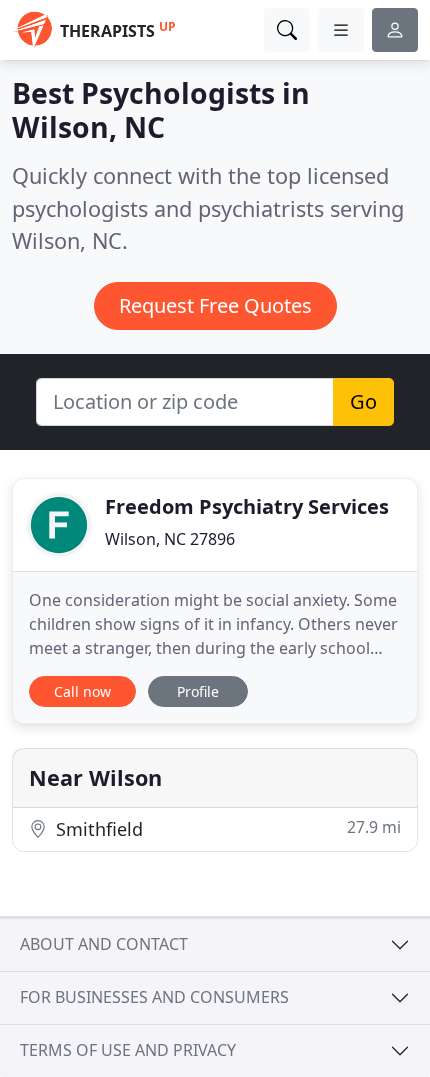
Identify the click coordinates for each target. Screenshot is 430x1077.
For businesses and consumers (154, 997)
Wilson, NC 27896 (170, 539)
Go (363, 401)
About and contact (104, 944)
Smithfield (226, 828)
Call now (82, 691)
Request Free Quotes (215, 305)
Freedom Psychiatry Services (247, 506)
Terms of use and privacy (128, 1050)
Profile (198, 691)
